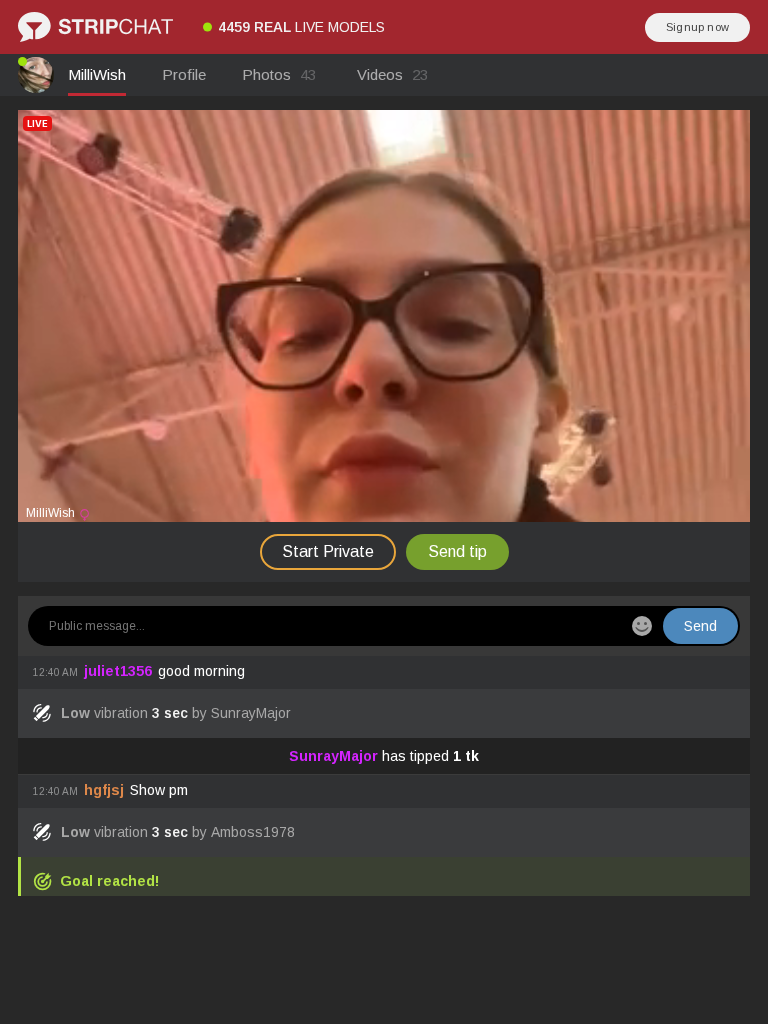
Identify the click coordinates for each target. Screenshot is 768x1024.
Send (700, 626)
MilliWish (97, 74)
